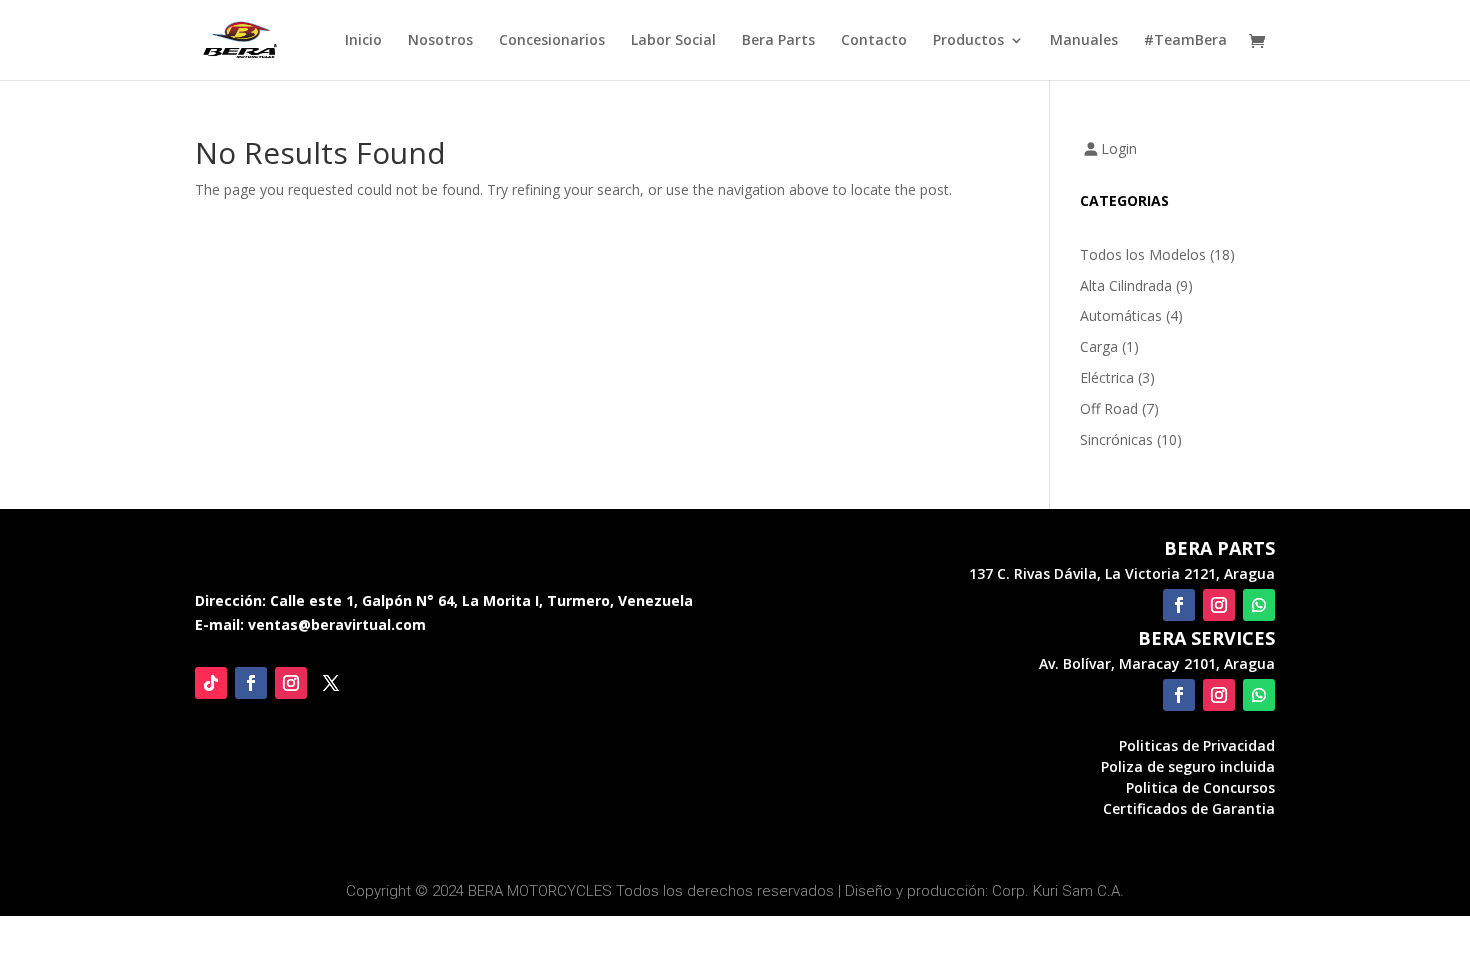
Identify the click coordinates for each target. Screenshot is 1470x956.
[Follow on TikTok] (211, 683)
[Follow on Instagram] (291, 683)
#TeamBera (1185, 41)
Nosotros (440, 41)
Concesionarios (552, 41)
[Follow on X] (331, 683)
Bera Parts (778, 41)
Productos (968, 41)
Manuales (1084, 41)
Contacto (874, 41)
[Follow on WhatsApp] (1259, 605)
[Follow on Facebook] (251, 683)
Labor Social (673, 41)
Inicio (363, 41)
